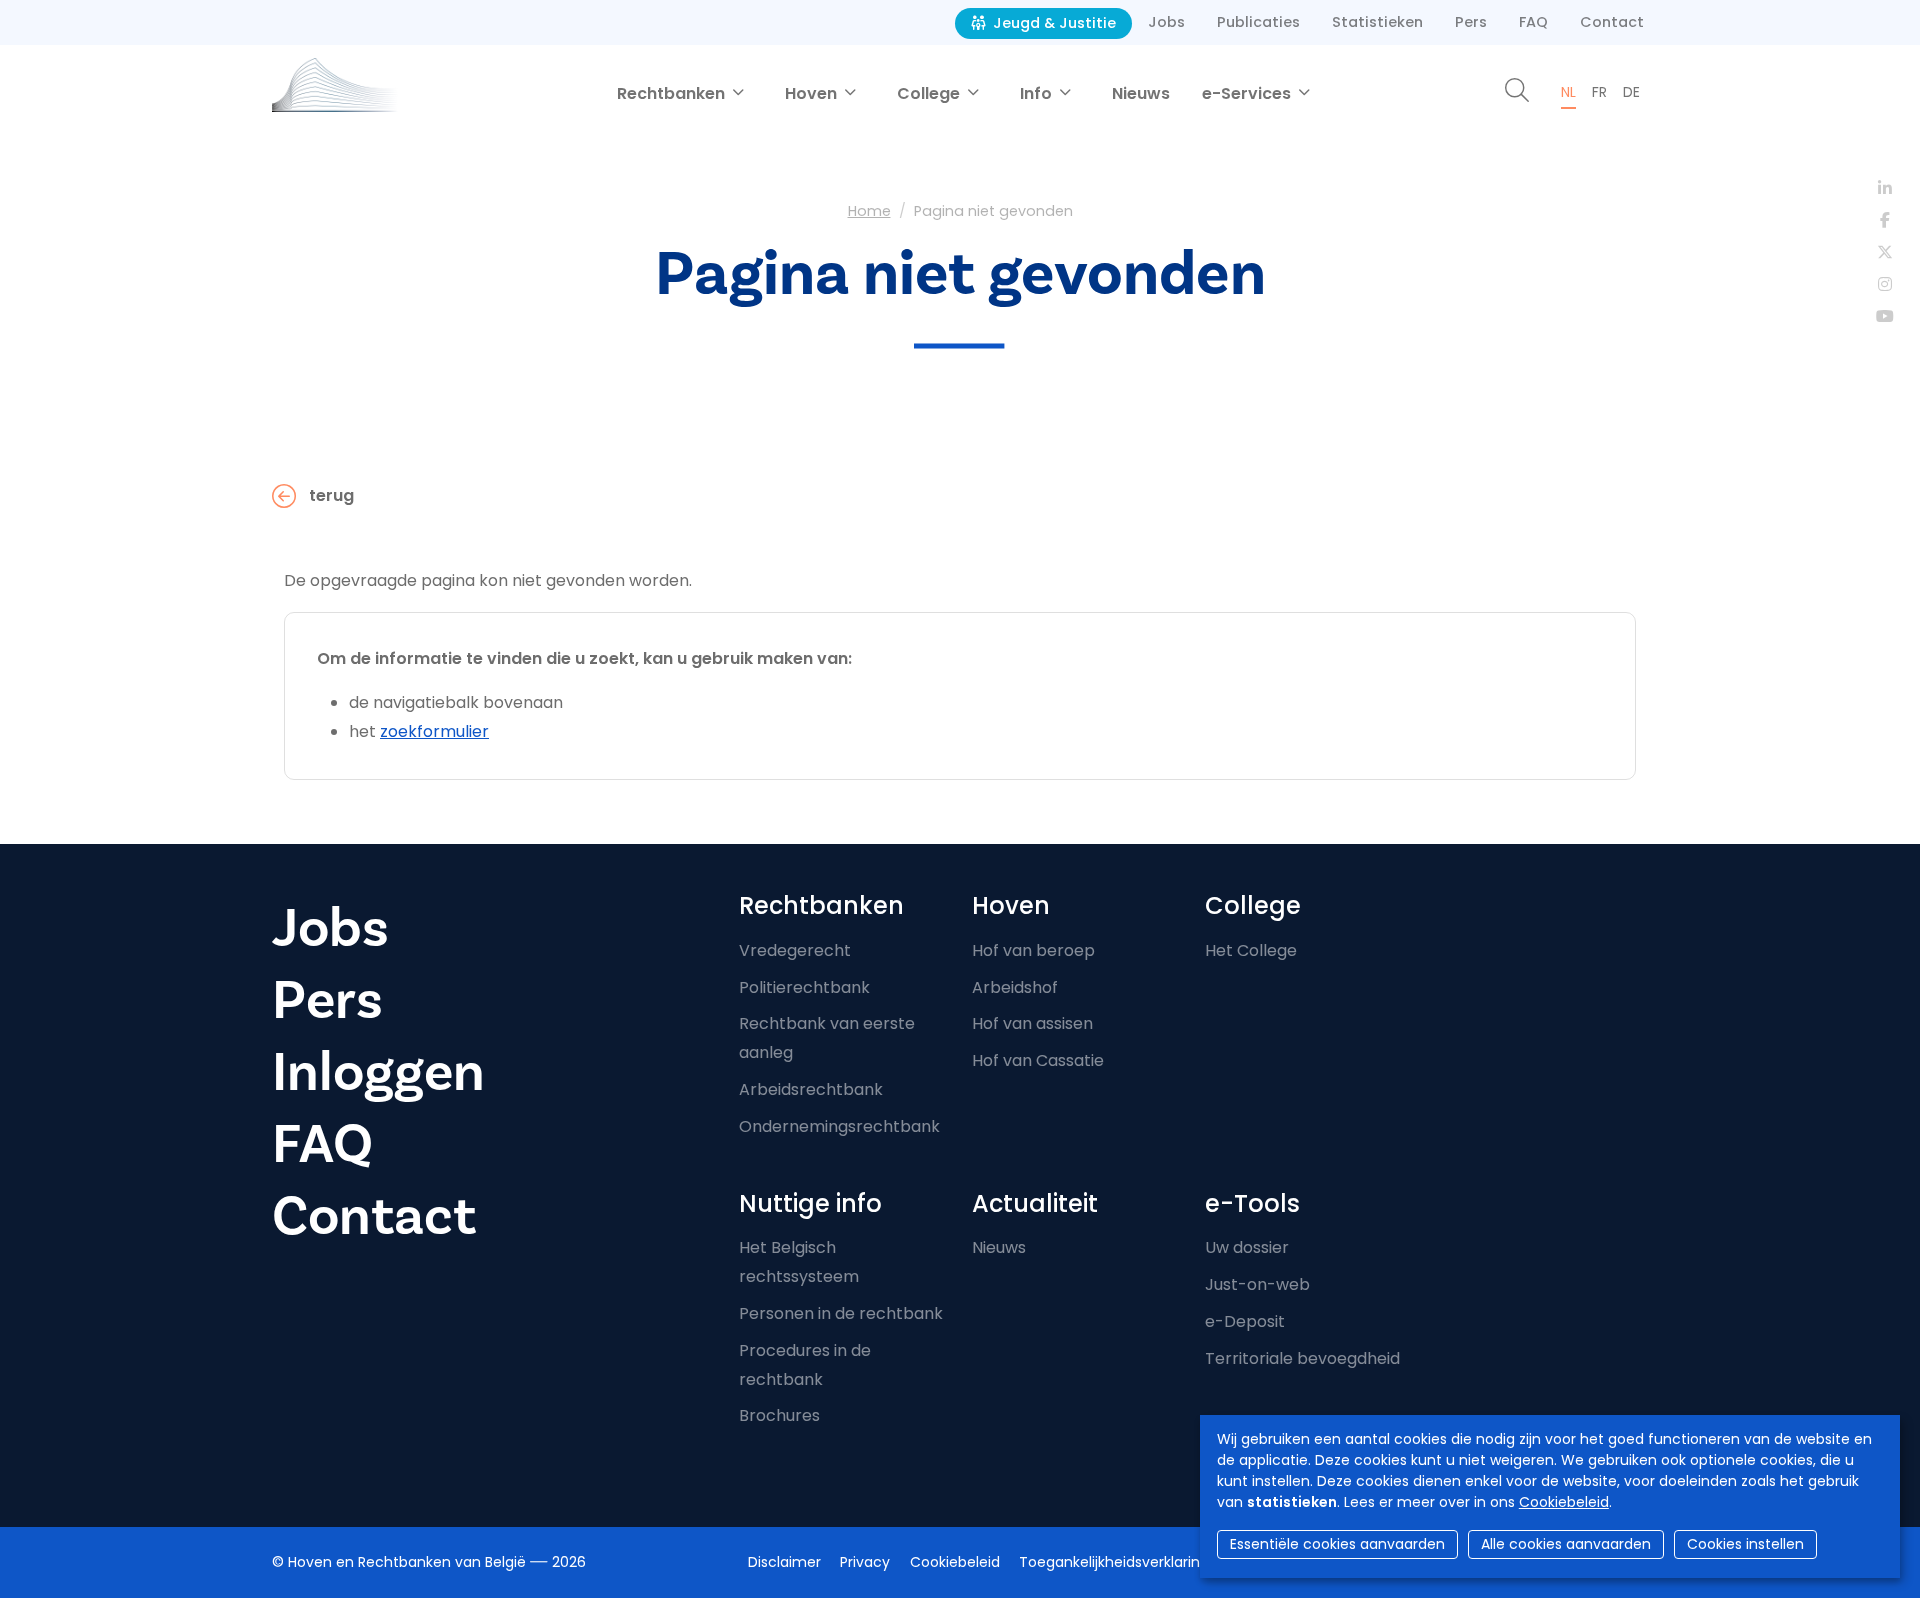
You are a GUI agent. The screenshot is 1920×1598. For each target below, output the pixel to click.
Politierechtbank (804, 987)
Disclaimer (784, 1562)
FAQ (1533, 22)
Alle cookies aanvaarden (1566, 1544)
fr (1599, 92)
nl (1568, 92)
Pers (1471, 22)
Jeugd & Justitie (1052, 23)
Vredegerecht (795, 950)
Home (869, 211)
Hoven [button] (813, 93)
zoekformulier (434, 731)
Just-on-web (1257, 1284)
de (1631, 92)
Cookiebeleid (1564, 1502)
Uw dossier (1247, 1247)
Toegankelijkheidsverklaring (1114, 1562)
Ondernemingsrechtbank (839, 1126)
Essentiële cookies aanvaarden (1337, 1544)
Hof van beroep (1033, 950)
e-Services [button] (1248, 93)
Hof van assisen (1032, 1023)
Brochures (779, 1415)
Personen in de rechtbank (841, 1313)
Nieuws (1141, 93)
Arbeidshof (1015, 987)
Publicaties (1258, 22)
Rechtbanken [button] (673, 93)
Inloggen (378, 1072)
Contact (1612, 22)
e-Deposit (1245, 1321)
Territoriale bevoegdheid (1302, 1358)
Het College (1251, 950)
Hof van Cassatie (1038, 1060)
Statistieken (1377, 22)
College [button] (930, 93)
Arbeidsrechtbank (811, 1089)
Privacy (865, 1562)
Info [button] (1038, 93)
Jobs (1166, 22)
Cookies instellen (1745, 1544)
